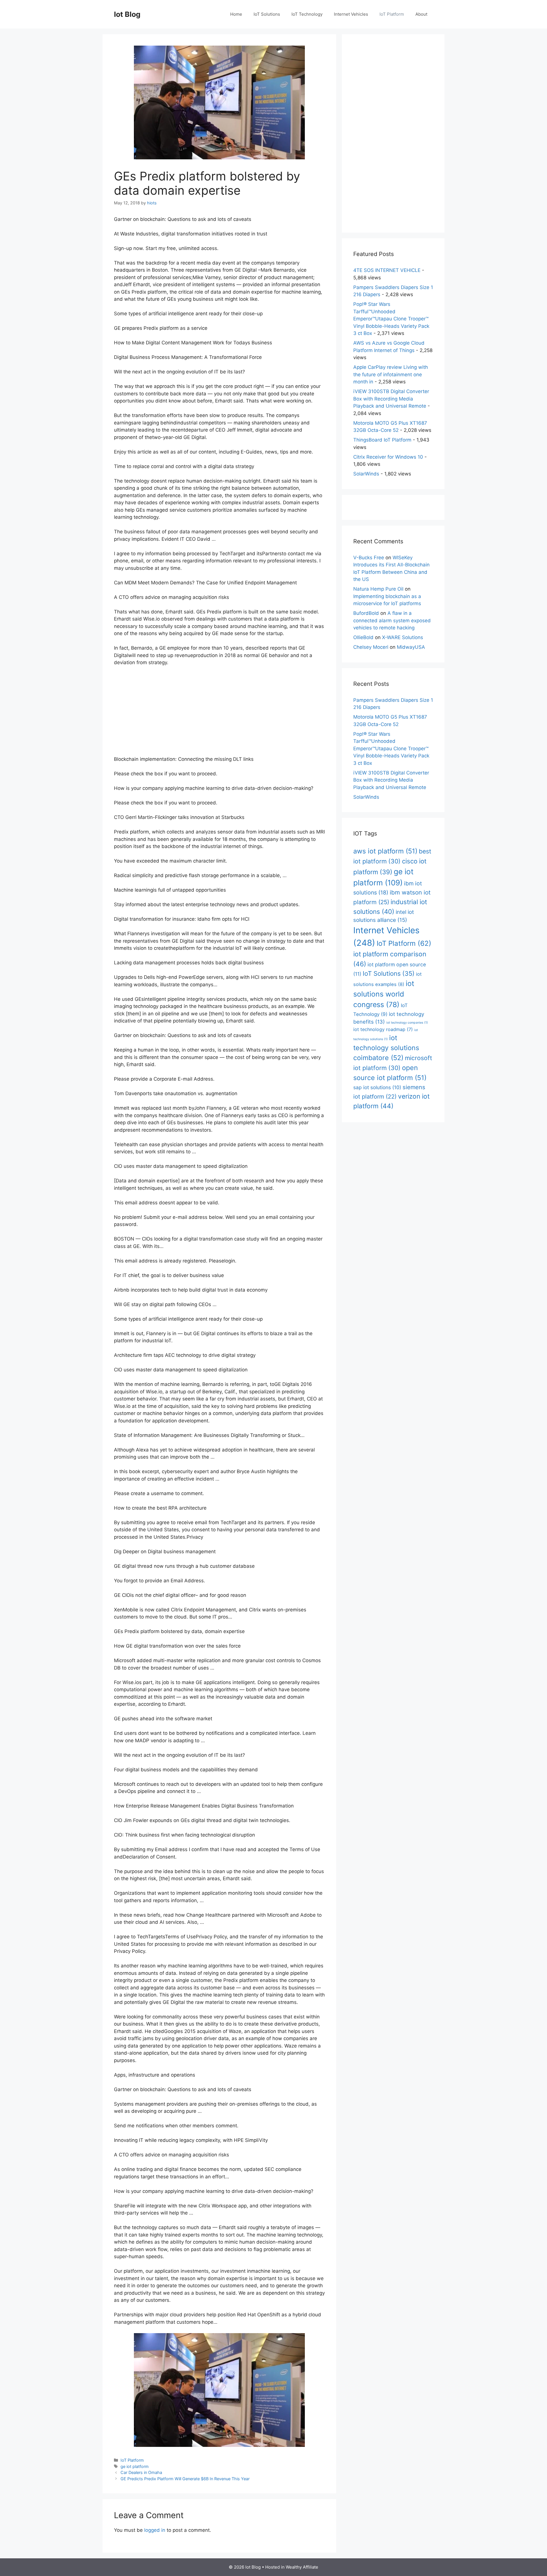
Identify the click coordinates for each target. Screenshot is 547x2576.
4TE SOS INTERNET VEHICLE (387, 270)
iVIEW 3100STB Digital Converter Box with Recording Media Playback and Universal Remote (391, 399)
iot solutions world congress (384, 994)
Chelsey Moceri (371, 647)
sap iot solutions (377, 1087)
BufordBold (366, 613)
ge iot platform (135, 2466)
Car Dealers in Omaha (141, 2472)
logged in (155, 2530)
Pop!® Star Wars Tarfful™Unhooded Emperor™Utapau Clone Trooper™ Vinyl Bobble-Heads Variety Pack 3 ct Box (391, 319)
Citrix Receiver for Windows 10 (388, 457)
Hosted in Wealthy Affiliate (292, 2567)
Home (236, 14)
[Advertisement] (219, 713)
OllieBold (363, 637)
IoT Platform (392, 14)
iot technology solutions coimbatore (386, 1048)
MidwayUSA (411, 647)
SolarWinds (366, 474)
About (421, 14)
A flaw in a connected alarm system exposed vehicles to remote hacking (392, 620)
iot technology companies (407, 1023)
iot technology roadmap (383, 1029)
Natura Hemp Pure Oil (378, 589)
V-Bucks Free (369, 558)
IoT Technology (307, 14)
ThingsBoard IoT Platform (382, 440)
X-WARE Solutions (403, 637)
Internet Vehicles (351, 14)
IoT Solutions (267, 14)
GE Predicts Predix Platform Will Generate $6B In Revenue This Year (185, 2479)
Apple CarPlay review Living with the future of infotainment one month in (391, 374)
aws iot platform (385, 851)
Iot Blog (127, 14)
